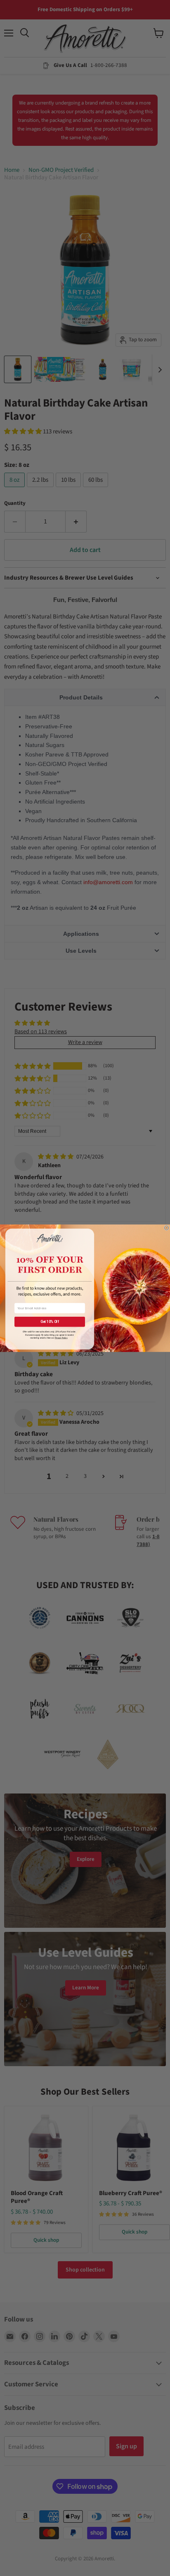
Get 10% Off (50, 1322)
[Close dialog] (166, 1227)
